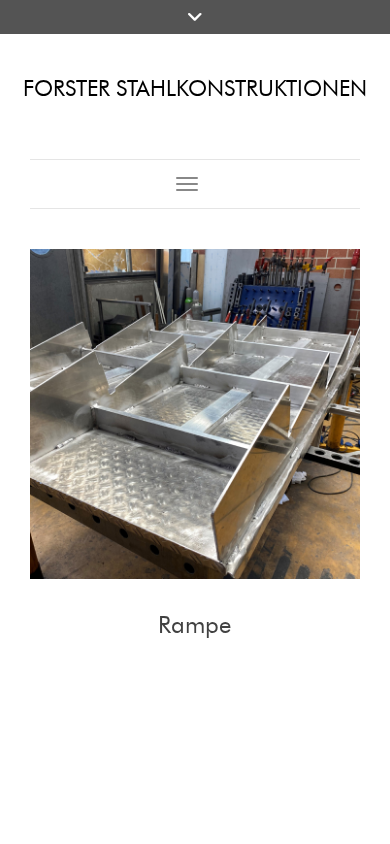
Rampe (194, 624)
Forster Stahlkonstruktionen (195, 88)
